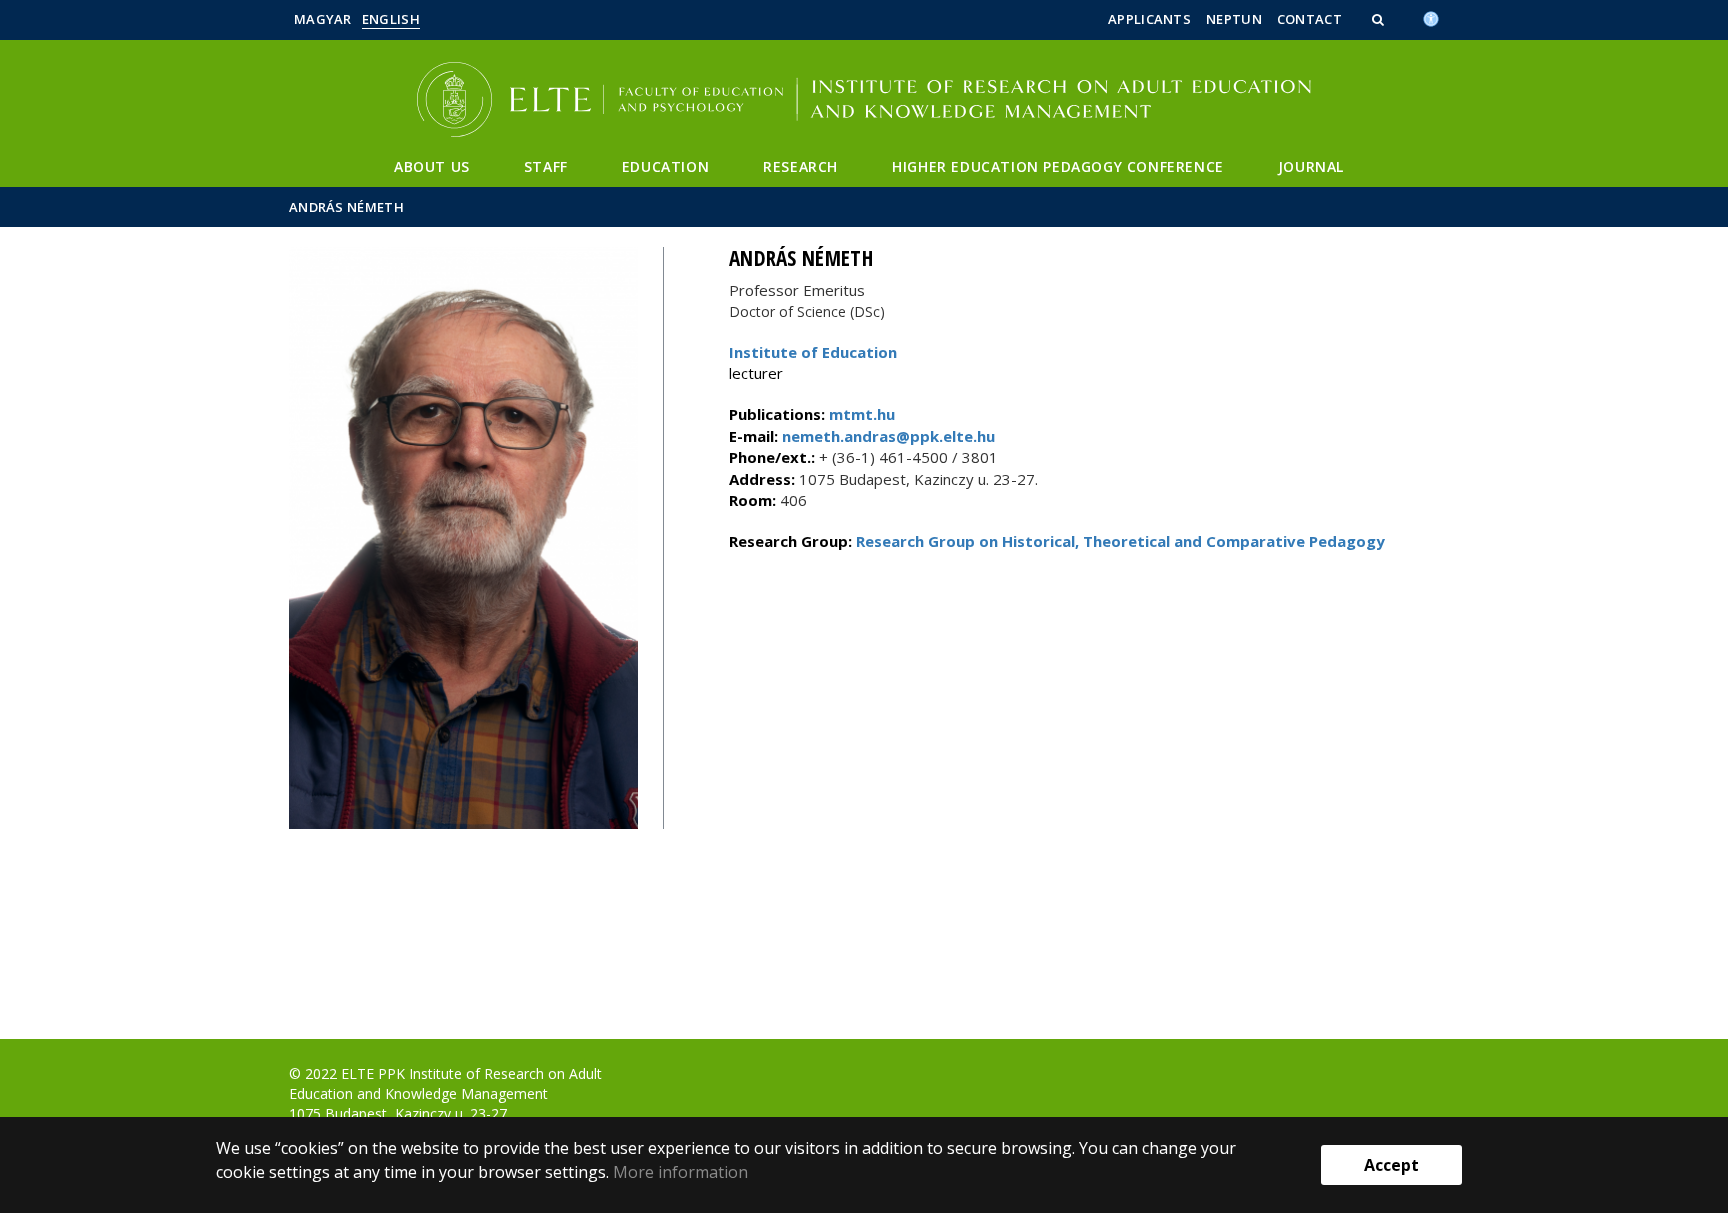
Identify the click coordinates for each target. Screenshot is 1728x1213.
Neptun (1234, 19)
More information (680, 1172)
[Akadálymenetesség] (1431, 17)
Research (800, 166)
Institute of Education (813, 352)
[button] (1380, 19)
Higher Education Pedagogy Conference (1058, 166)
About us (432, 166)
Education (665, 166)
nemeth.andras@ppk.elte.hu (886, 436)
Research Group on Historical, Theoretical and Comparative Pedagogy (1120, 541)
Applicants (1149, 19)
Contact (1309, 19)
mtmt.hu (862, 414)
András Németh (346, 207)
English (391, 19)
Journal (1311, 166)
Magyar (323, 19)
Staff (546, 166)
